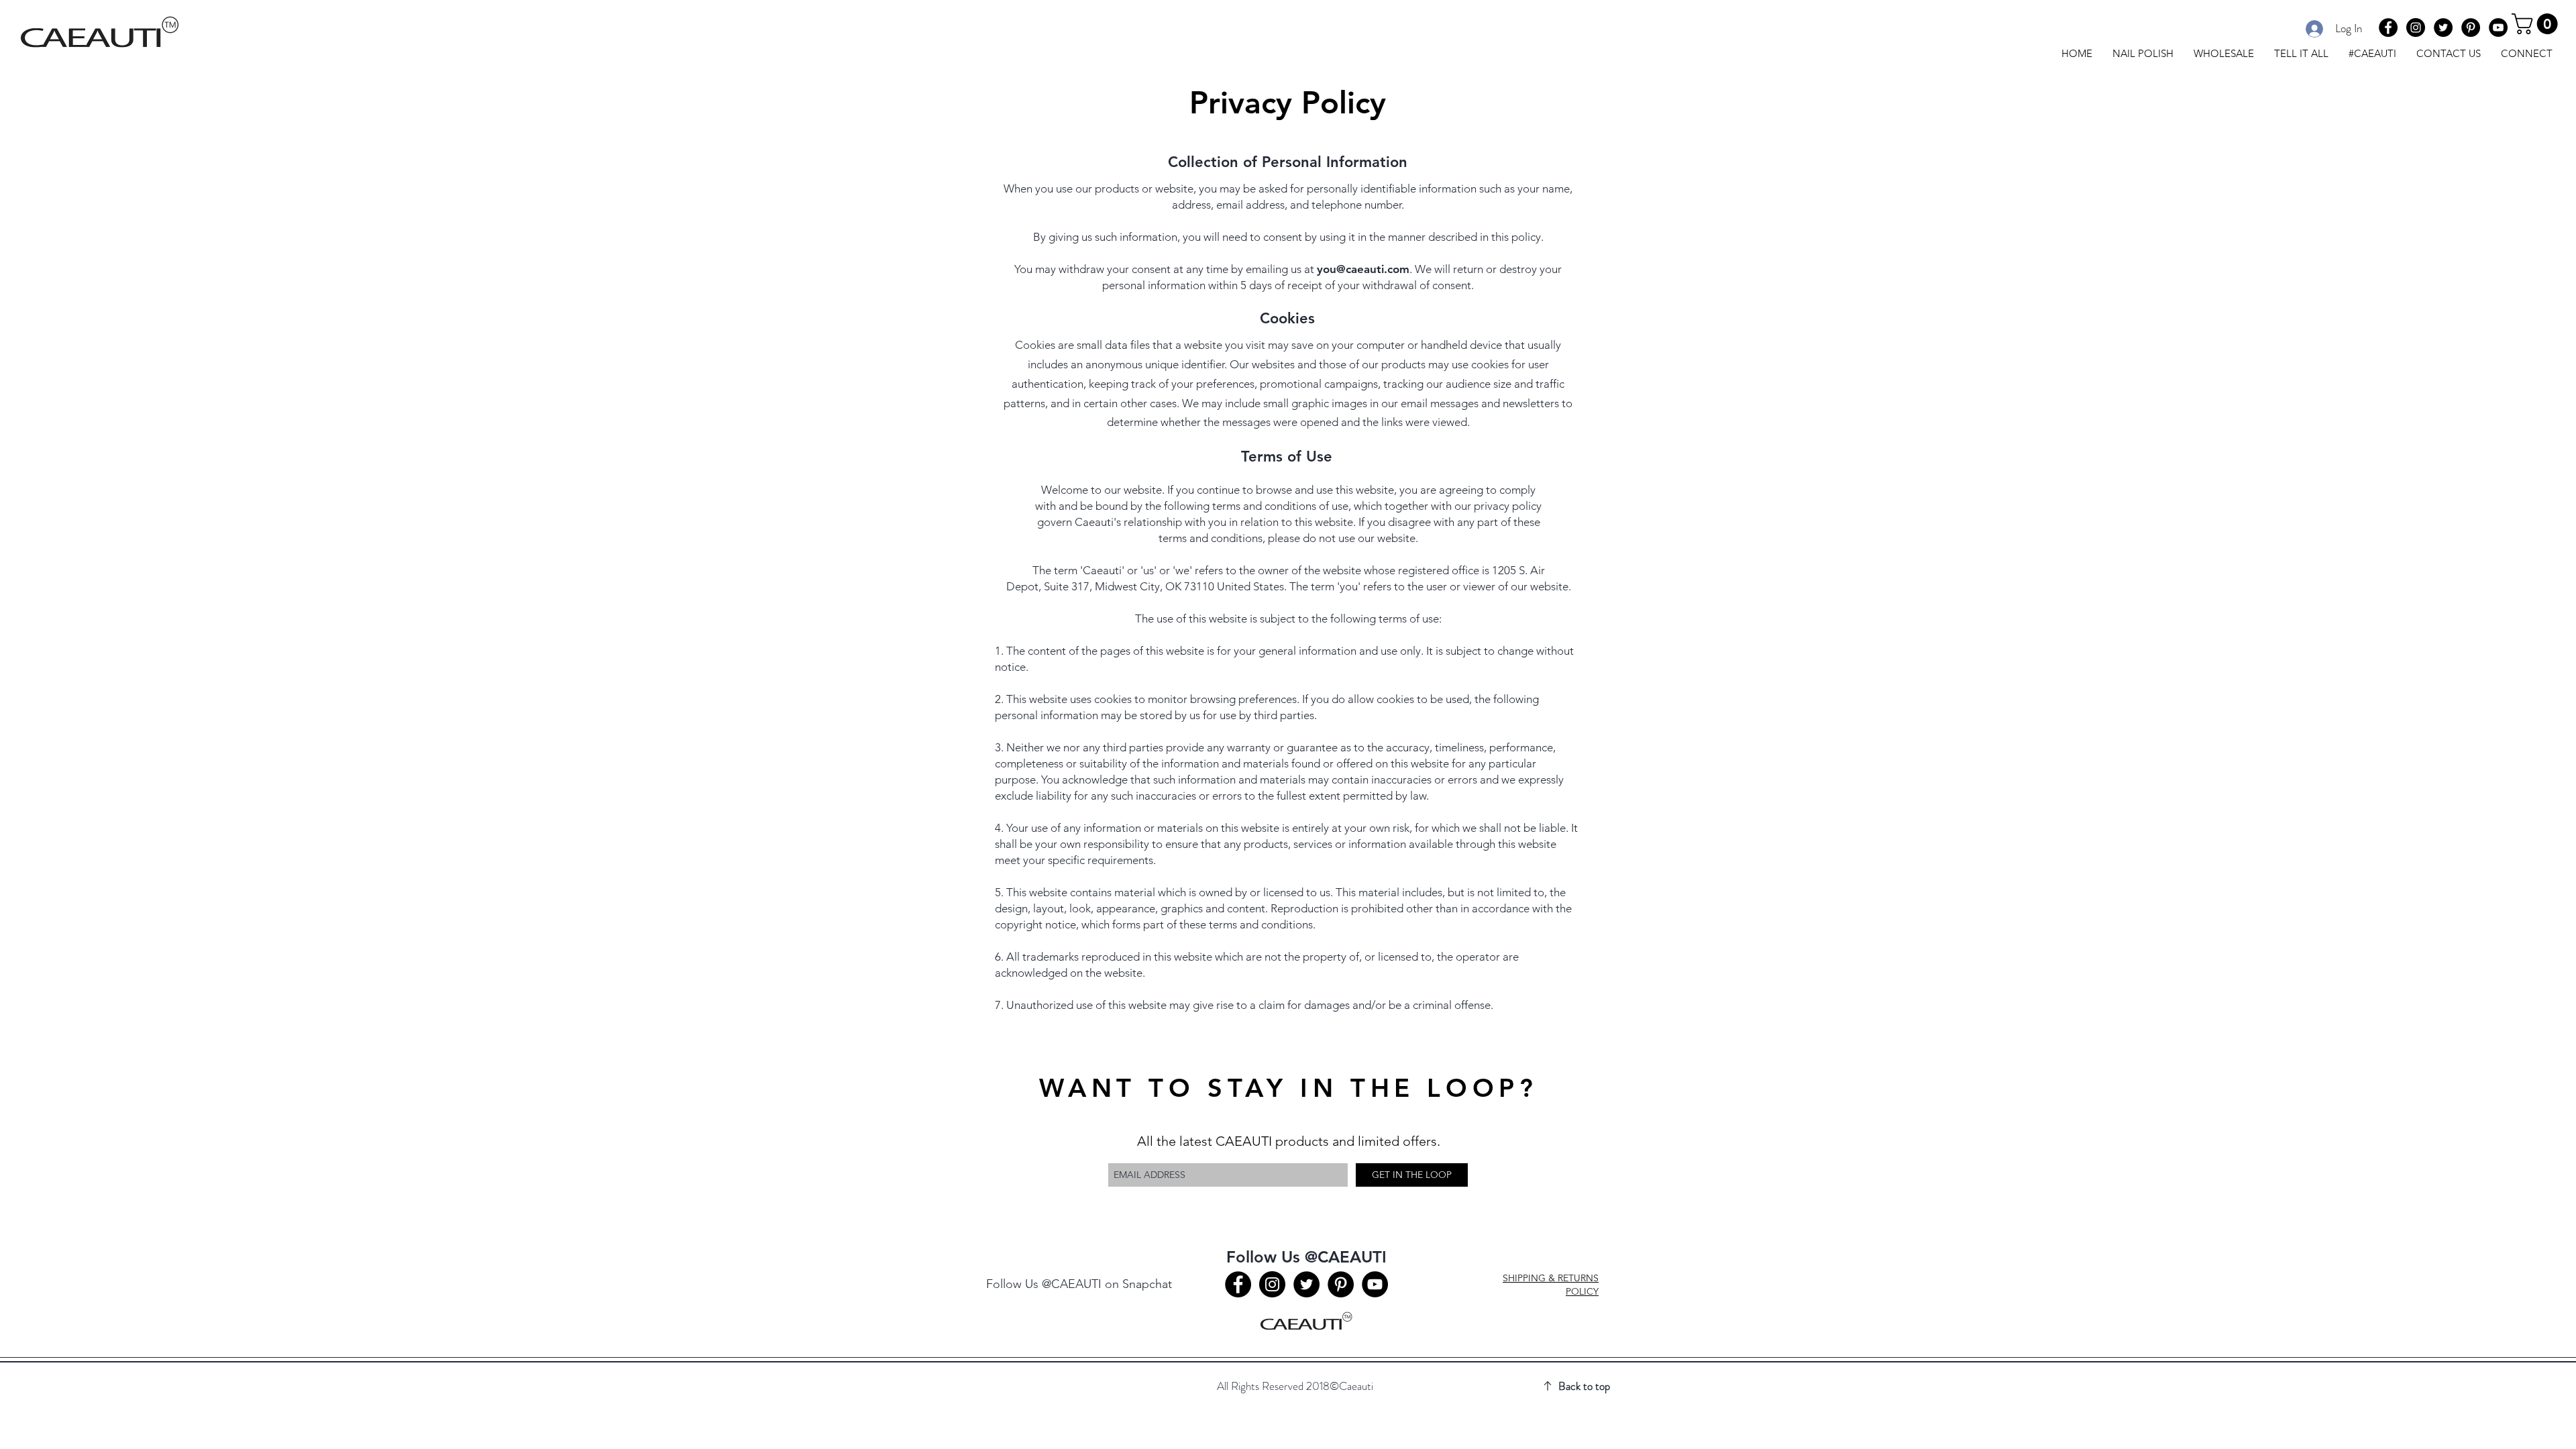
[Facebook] (2388, 28)
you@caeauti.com (1363, 269)
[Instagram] (2416, 28)
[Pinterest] (2471, 28)
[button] (2537, 24)
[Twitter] (2443, 28)
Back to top (1584, 1386)
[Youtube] (2498, 28)
